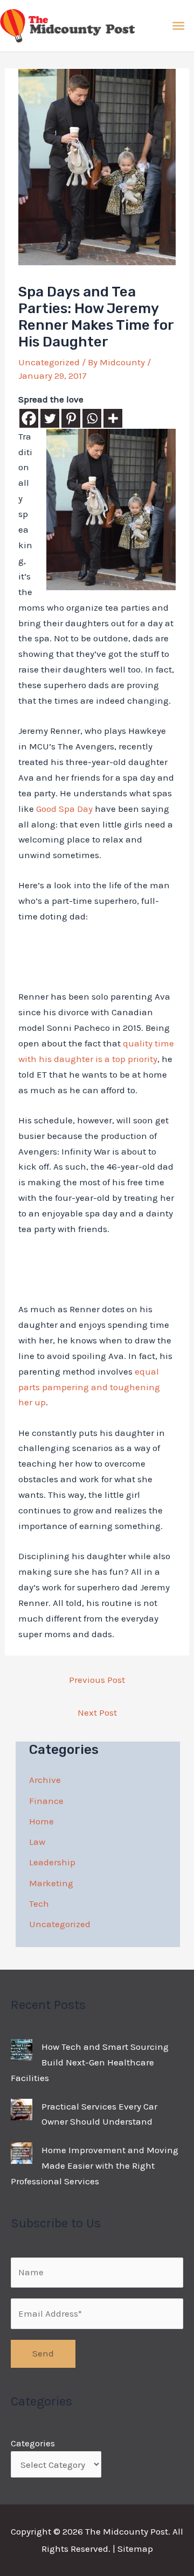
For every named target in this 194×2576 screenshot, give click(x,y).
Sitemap (135, 2549)
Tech (39, 1903)
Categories (33, 2443)
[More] (113, 418)
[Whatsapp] (92, 418)
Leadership (52, 1862)
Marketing (51, 1883)
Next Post (97, 1712)
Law (37, 1842)
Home (41, 1821)
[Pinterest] (71, 418)
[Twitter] (50, 418)
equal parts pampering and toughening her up (89, 1387)
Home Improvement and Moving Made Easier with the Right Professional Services (95, 2165)
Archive (45, 1780)
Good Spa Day (64, 809)
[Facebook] (29, 418)
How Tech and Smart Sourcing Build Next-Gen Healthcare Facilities (90, 2062)
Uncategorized (49, 362)
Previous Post (97, 1680)
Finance (46, 1801)
